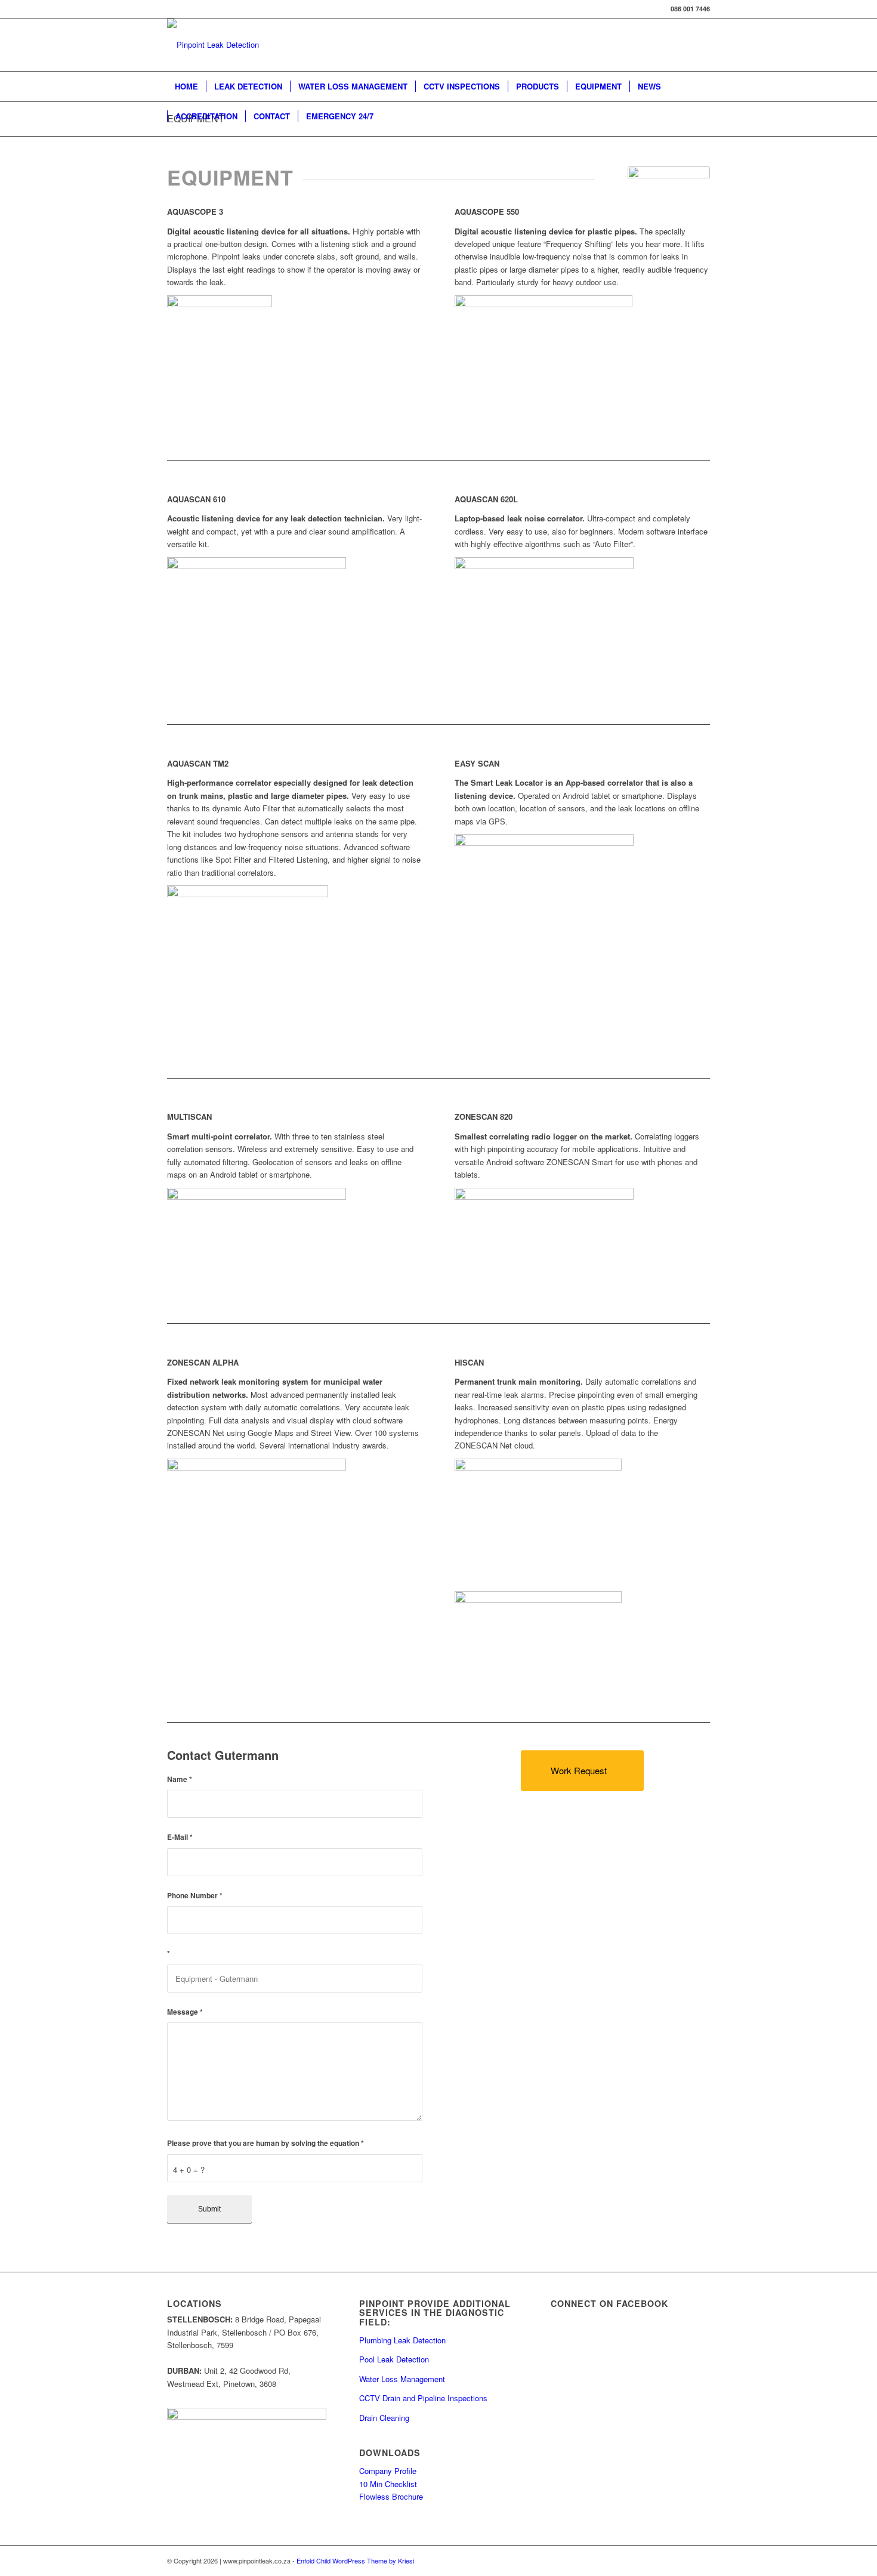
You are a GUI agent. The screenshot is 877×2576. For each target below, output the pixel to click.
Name (180, 1779)
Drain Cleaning (384, 2418)
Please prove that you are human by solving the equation (265, 2143)
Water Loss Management (402, 2379)
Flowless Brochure (391, 2496)
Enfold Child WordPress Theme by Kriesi (355, 2560)
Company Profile (388, 2471)
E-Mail (180, 1837)
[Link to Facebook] (701, 2560)
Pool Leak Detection (394, 2359)
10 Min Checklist (388, 2484)
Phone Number (195, 1896)
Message (185, 2012)
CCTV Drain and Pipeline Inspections (423, 2398)
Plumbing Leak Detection (402, 2340)
